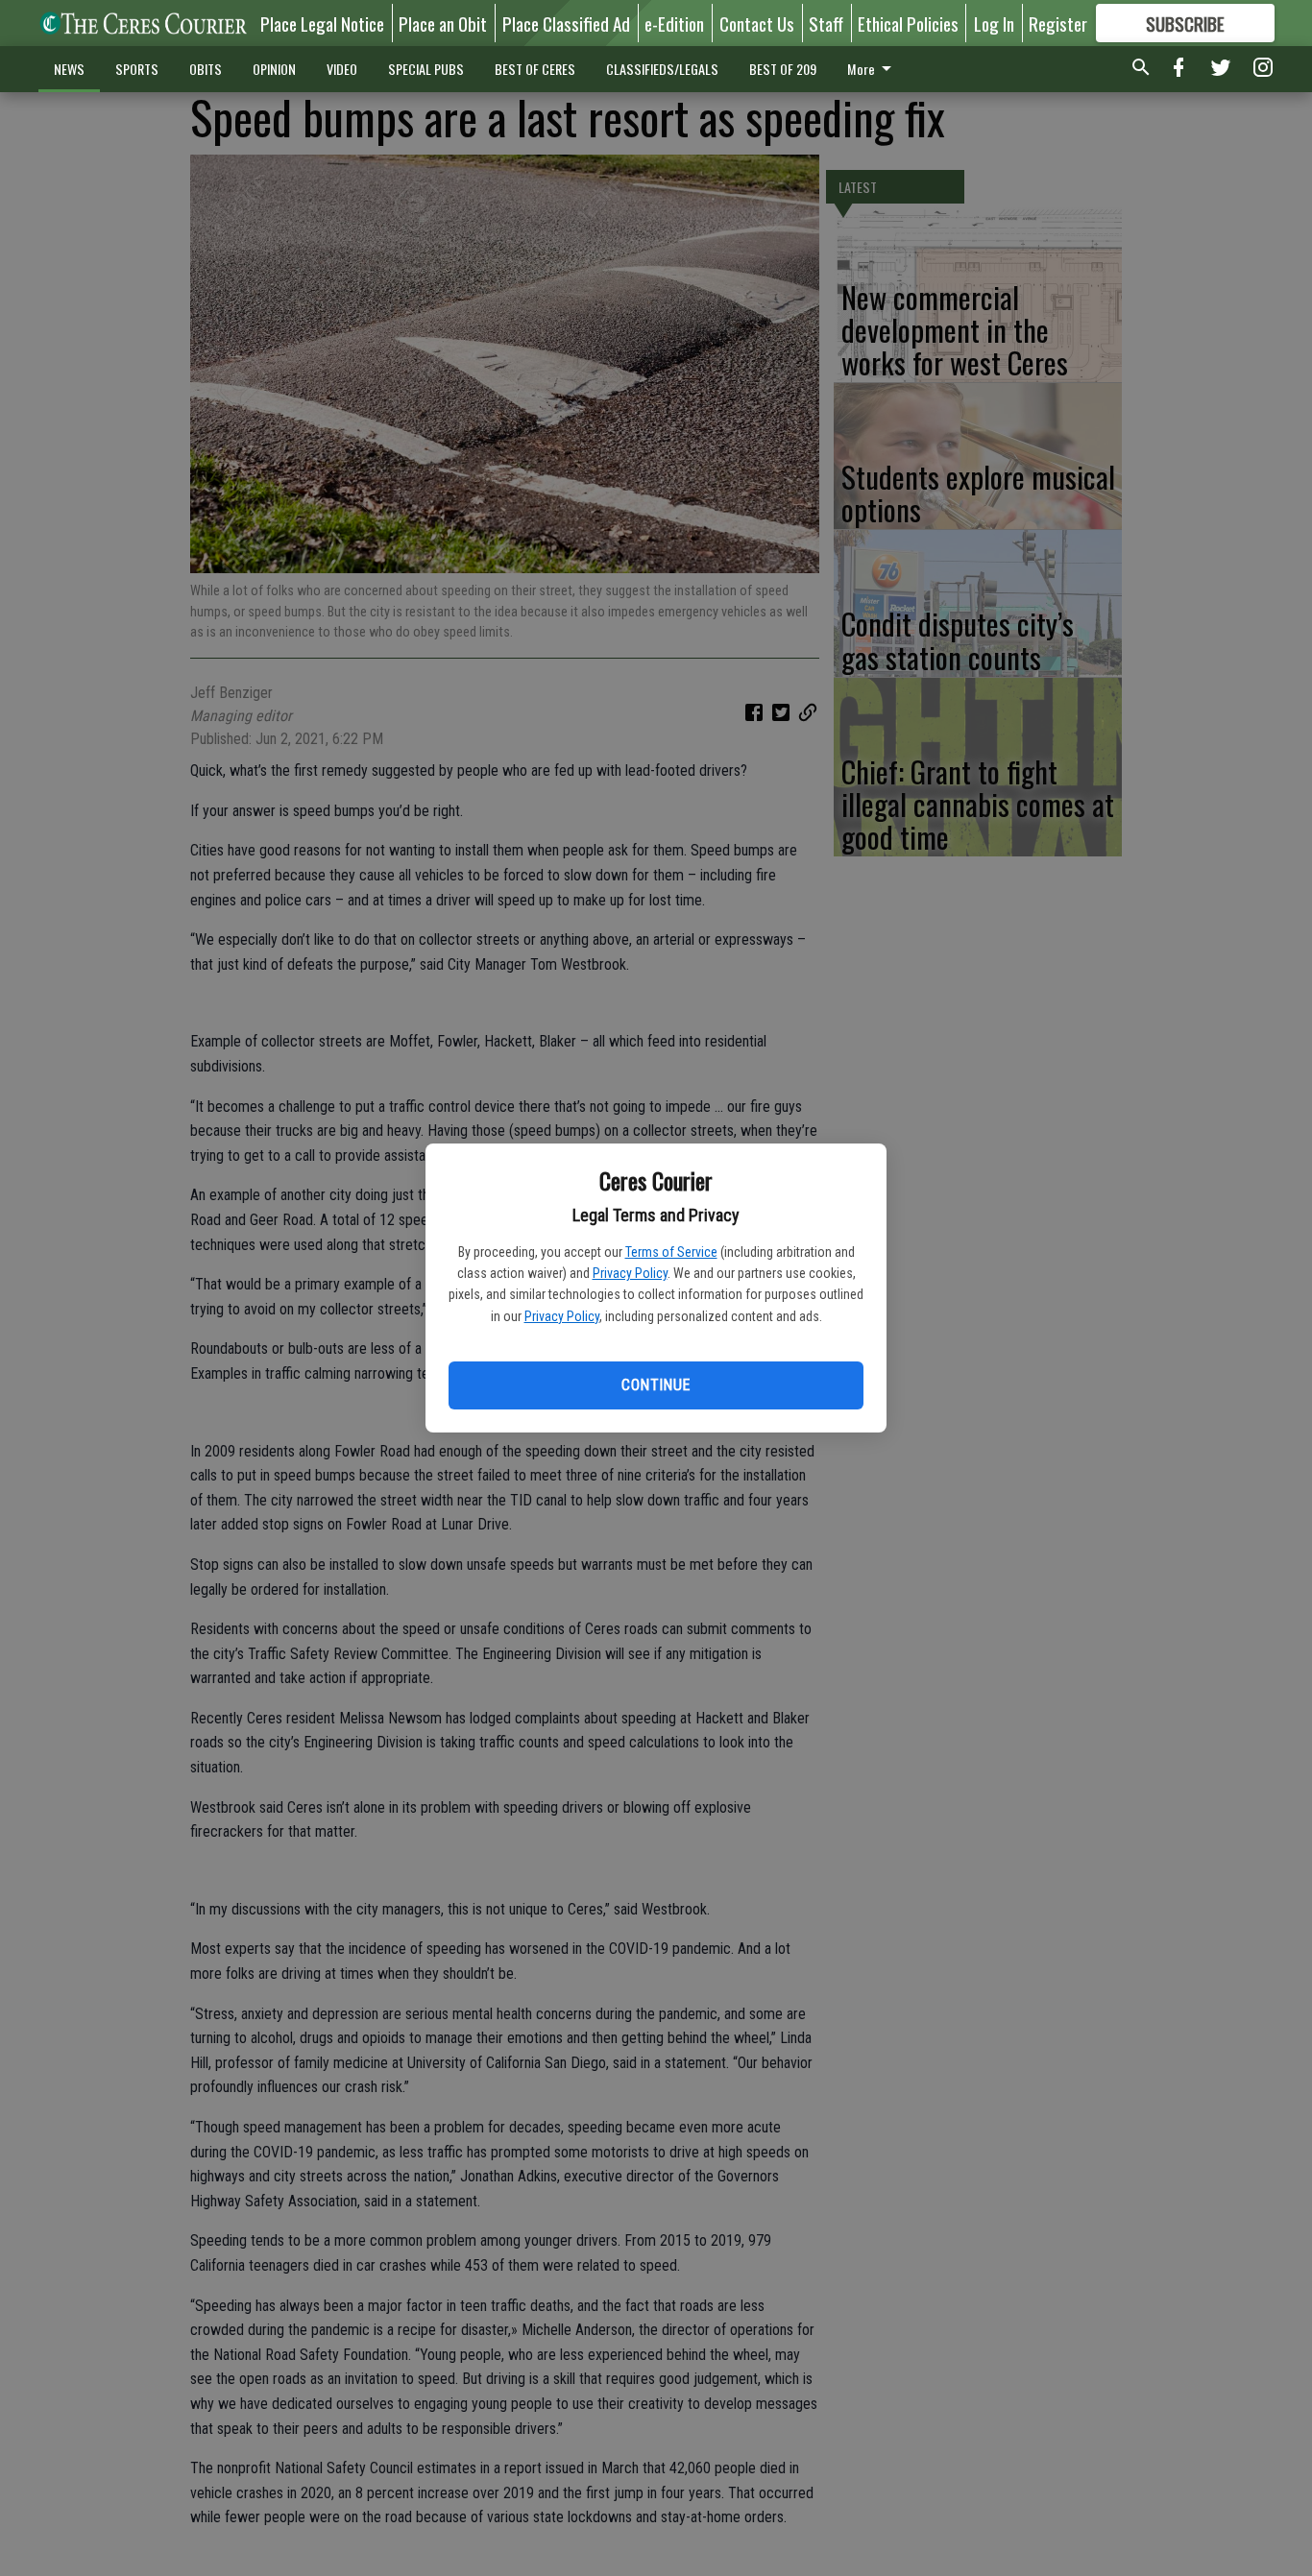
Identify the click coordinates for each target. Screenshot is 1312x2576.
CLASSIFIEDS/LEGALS (662, 69)
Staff (826, 23)
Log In (994, 23)
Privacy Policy (630, 1273)
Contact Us (757, 23)
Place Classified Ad (566, 23)
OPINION (274, 69)
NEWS (69, 69)
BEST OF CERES (535, 69)
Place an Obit (443, 23)
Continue (656, 1385)
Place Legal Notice (322, 23)
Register (1058, 23)
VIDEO (342, 69)
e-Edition (674, 23)
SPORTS (137, 69)
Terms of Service (671, 1252)
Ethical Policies (908, 23)
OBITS (206, 69)
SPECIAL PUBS (426, 69)
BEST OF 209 (783, 69)
